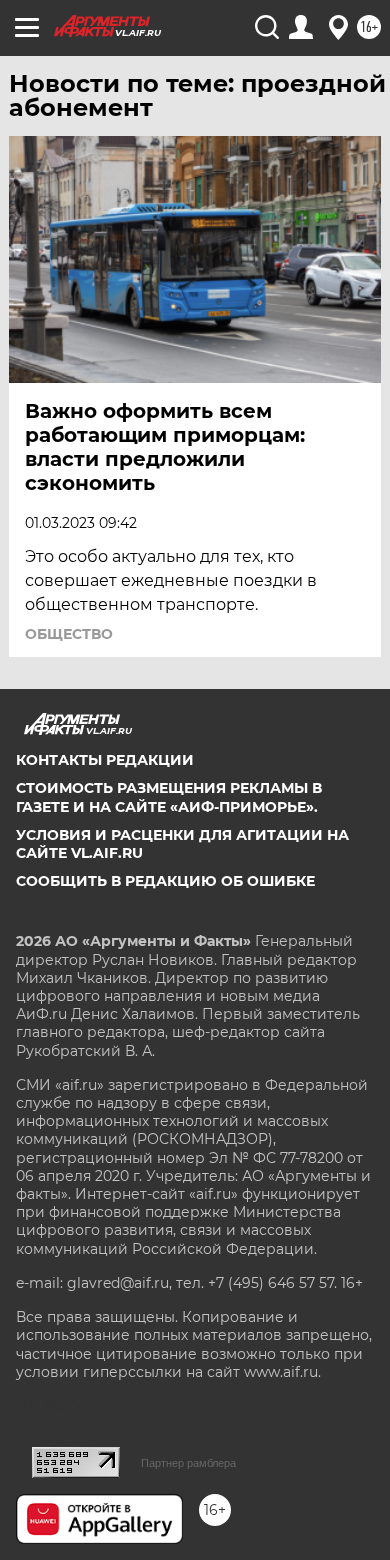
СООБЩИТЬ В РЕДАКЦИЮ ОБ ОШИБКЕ (165, 881)
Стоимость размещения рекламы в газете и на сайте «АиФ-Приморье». (169, 797)
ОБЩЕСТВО (69, 634)
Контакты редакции (105, 760)
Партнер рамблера (188, 1463)
